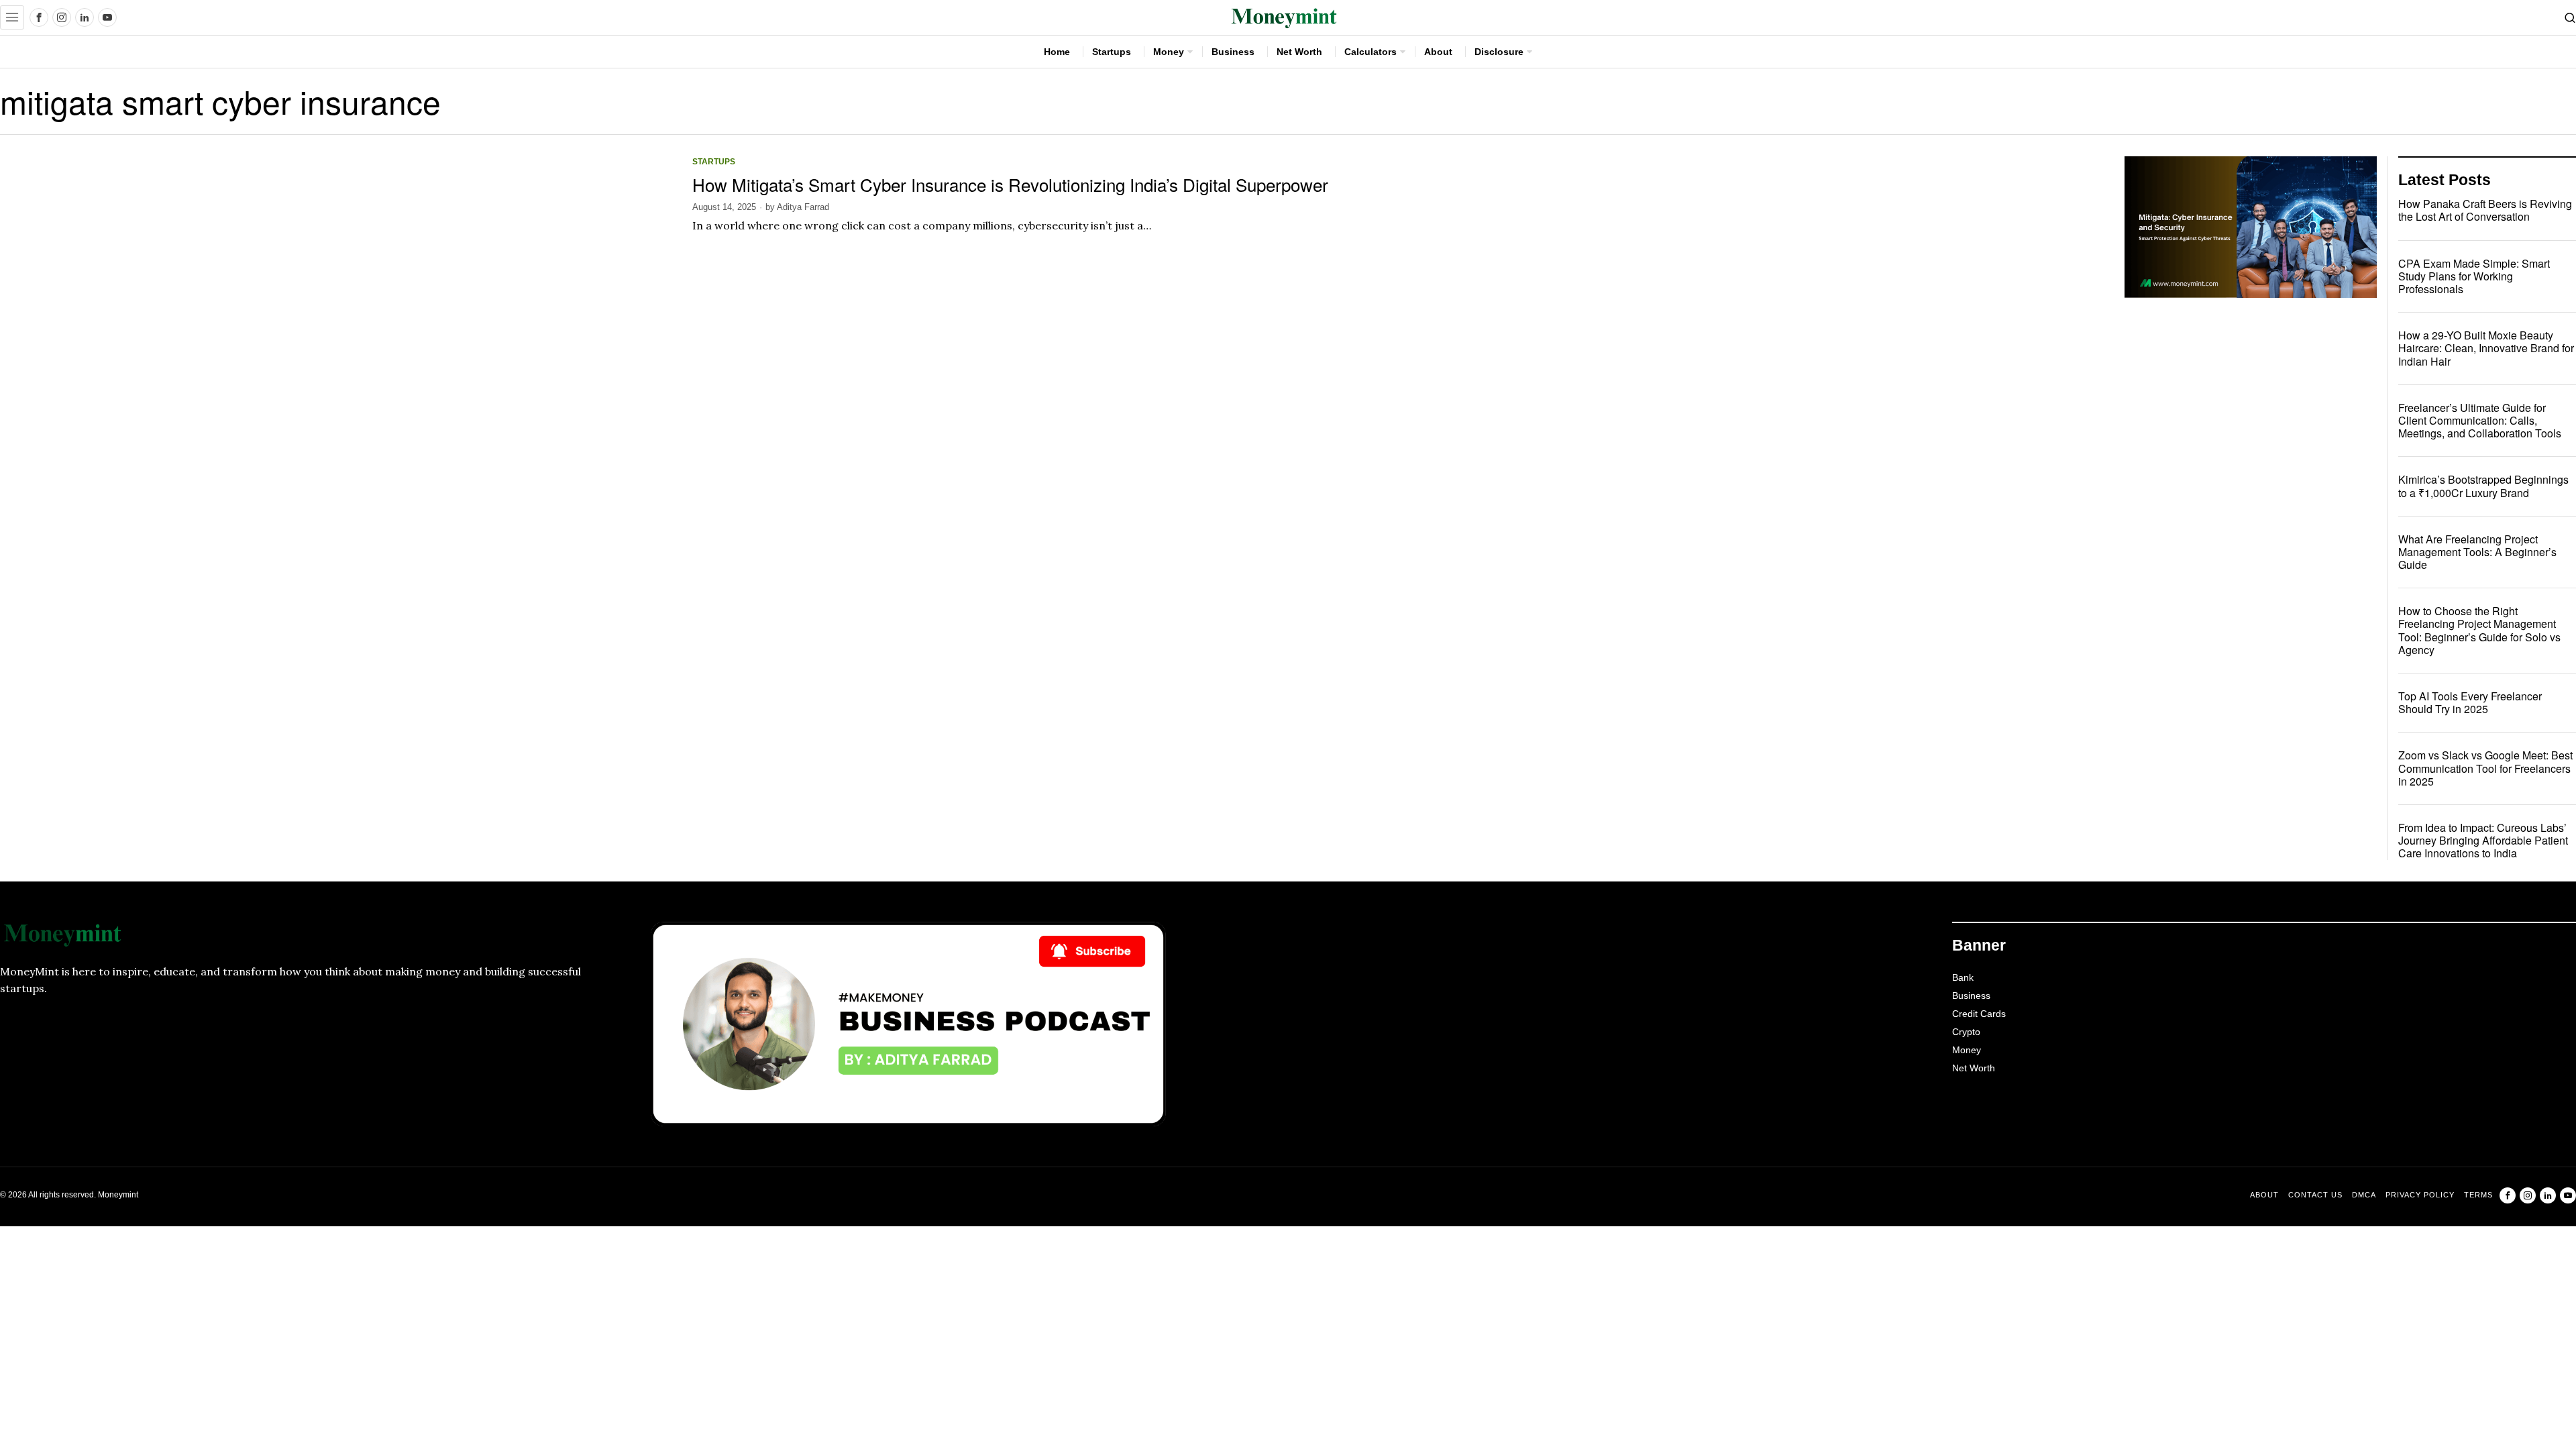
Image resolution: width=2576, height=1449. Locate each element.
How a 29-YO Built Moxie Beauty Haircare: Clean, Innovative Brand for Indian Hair (2486, 348)
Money (1967, 1050)
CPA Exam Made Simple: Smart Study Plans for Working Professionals (2474, 276)
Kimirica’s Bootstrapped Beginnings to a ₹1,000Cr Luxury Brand (2483, 486)
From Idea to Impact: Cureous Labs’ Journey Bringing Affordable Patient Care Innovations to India (2483, 841)
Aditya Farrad (803, 207)
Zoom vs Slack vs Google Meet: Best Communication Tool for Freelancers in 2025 (2485, 768)
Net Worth (1974, 1068)
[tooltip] (39, 17)
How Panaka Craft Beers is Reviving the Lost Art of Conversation (2485, 210)
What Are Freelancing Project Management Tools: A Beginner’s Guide (2477, 552)
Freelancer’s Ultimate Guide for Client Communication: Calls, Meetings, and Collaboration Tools (2480, 421)
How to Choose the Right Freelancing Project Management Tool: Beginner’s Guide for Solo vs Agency (2479, 630)
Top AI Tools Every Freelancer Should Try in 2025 (2470, 702)
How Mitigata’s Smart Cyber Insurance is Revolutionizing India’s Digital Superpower (1013, 184)
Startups (714, 161)
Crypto (1966, 1032)
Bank (1963, 977)
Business (1971, 996)
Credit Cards (1979, 1014)
